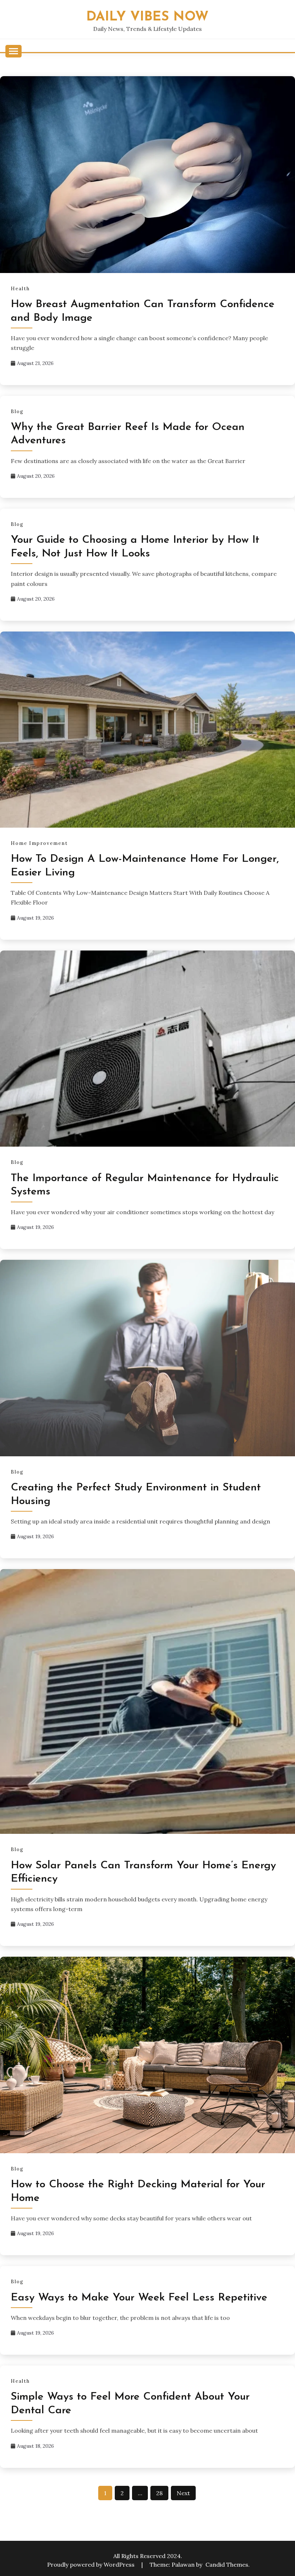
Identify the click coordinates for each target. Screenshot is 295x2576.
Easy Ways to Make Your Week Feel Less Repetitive (139, 2298)
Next (183, 2493)
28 (159, 2493)
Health (20, 289)
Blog (17, 411)
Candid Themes (227, 2565)
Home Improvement (39, 843)
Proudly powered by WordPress (92, 2565)
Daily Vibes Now (147, 17)
